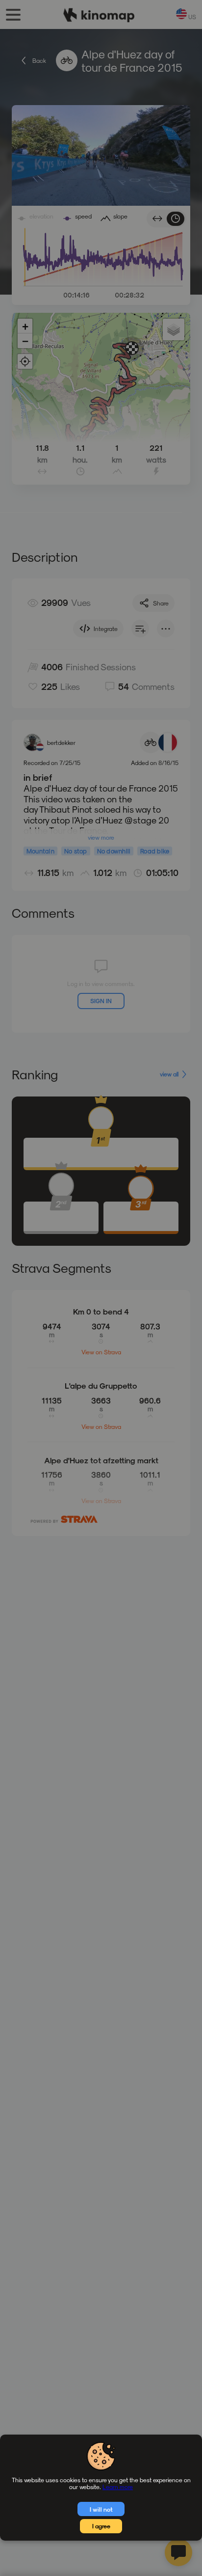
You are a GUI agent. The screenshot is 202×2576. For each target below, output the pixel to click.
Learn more (118, 2487)
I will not (101, 2509)
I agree (101, 2526)
